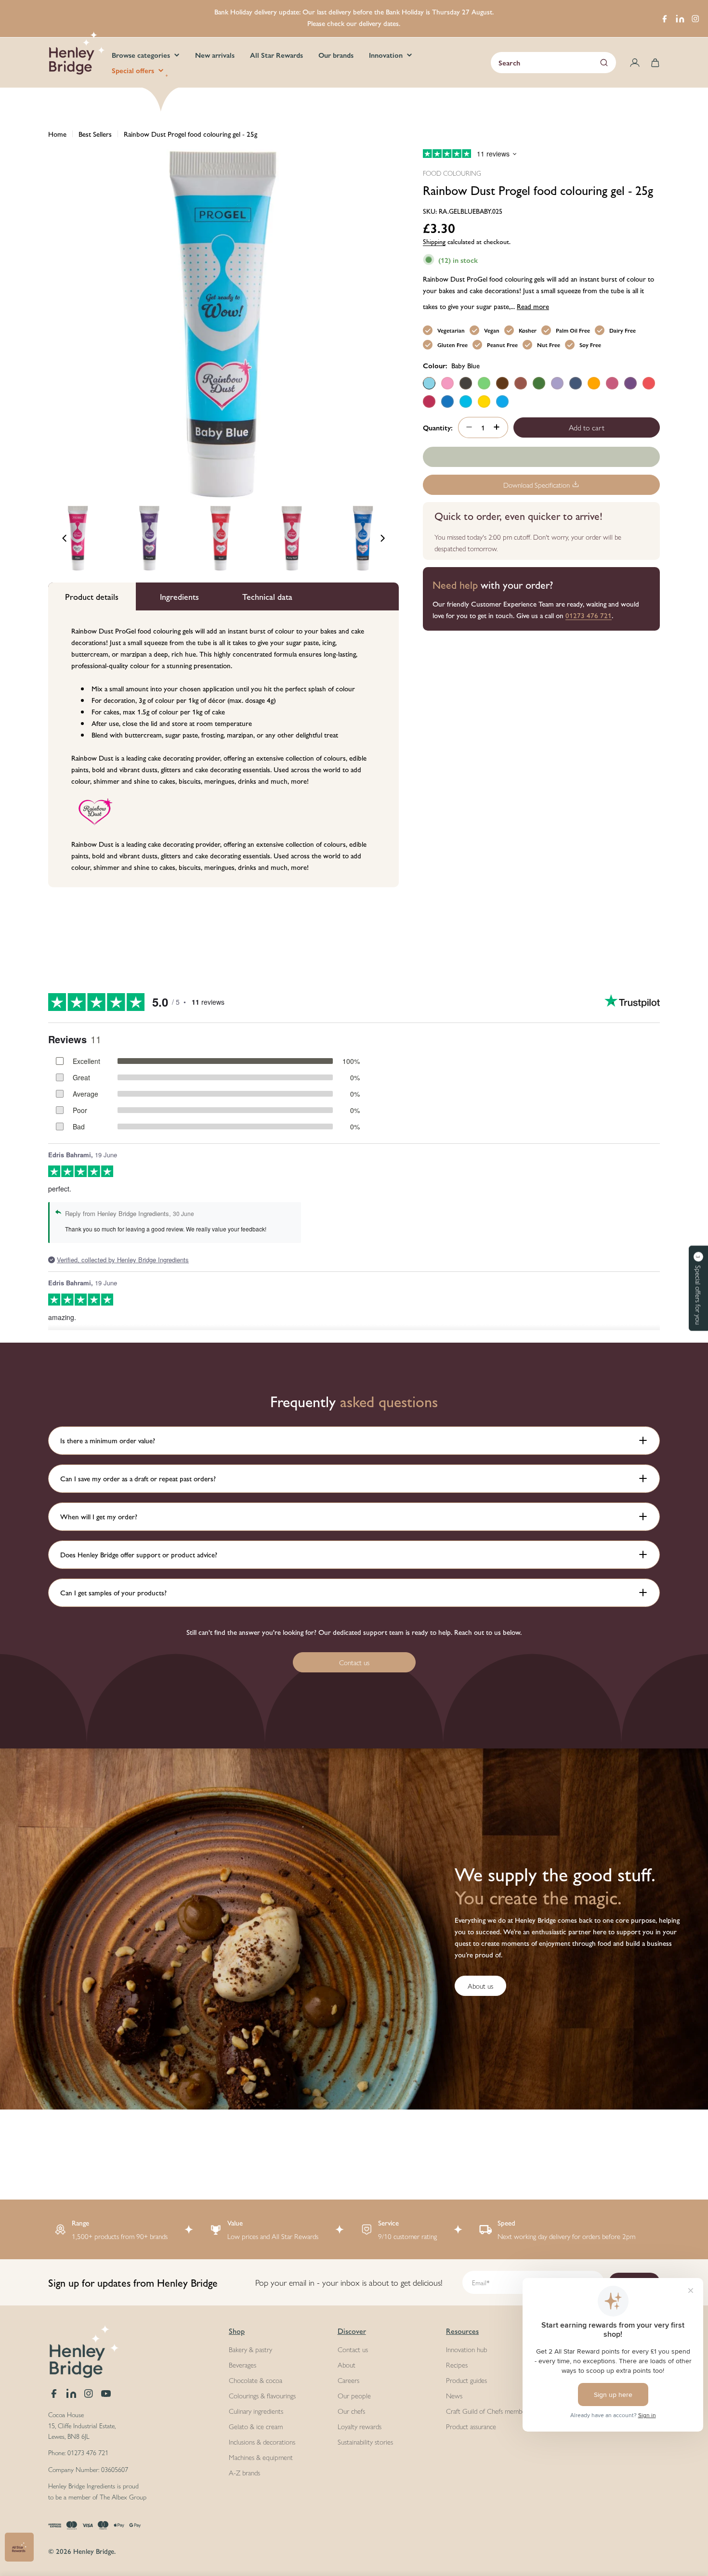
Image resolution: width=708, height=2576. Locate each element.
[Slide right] (382, 538)
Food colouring (452, 173)
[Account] (635, 63)
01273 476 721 (589, 615)
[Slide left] (65, 538)
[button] (698, 1288)
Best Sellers (95, 134)
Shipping (434, 241)
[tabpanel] (223, 749)
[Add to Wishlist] (541, 457)
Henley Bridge (94, 2551)
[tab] (92, 596)
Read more (533, 305)
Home (57, 134)
